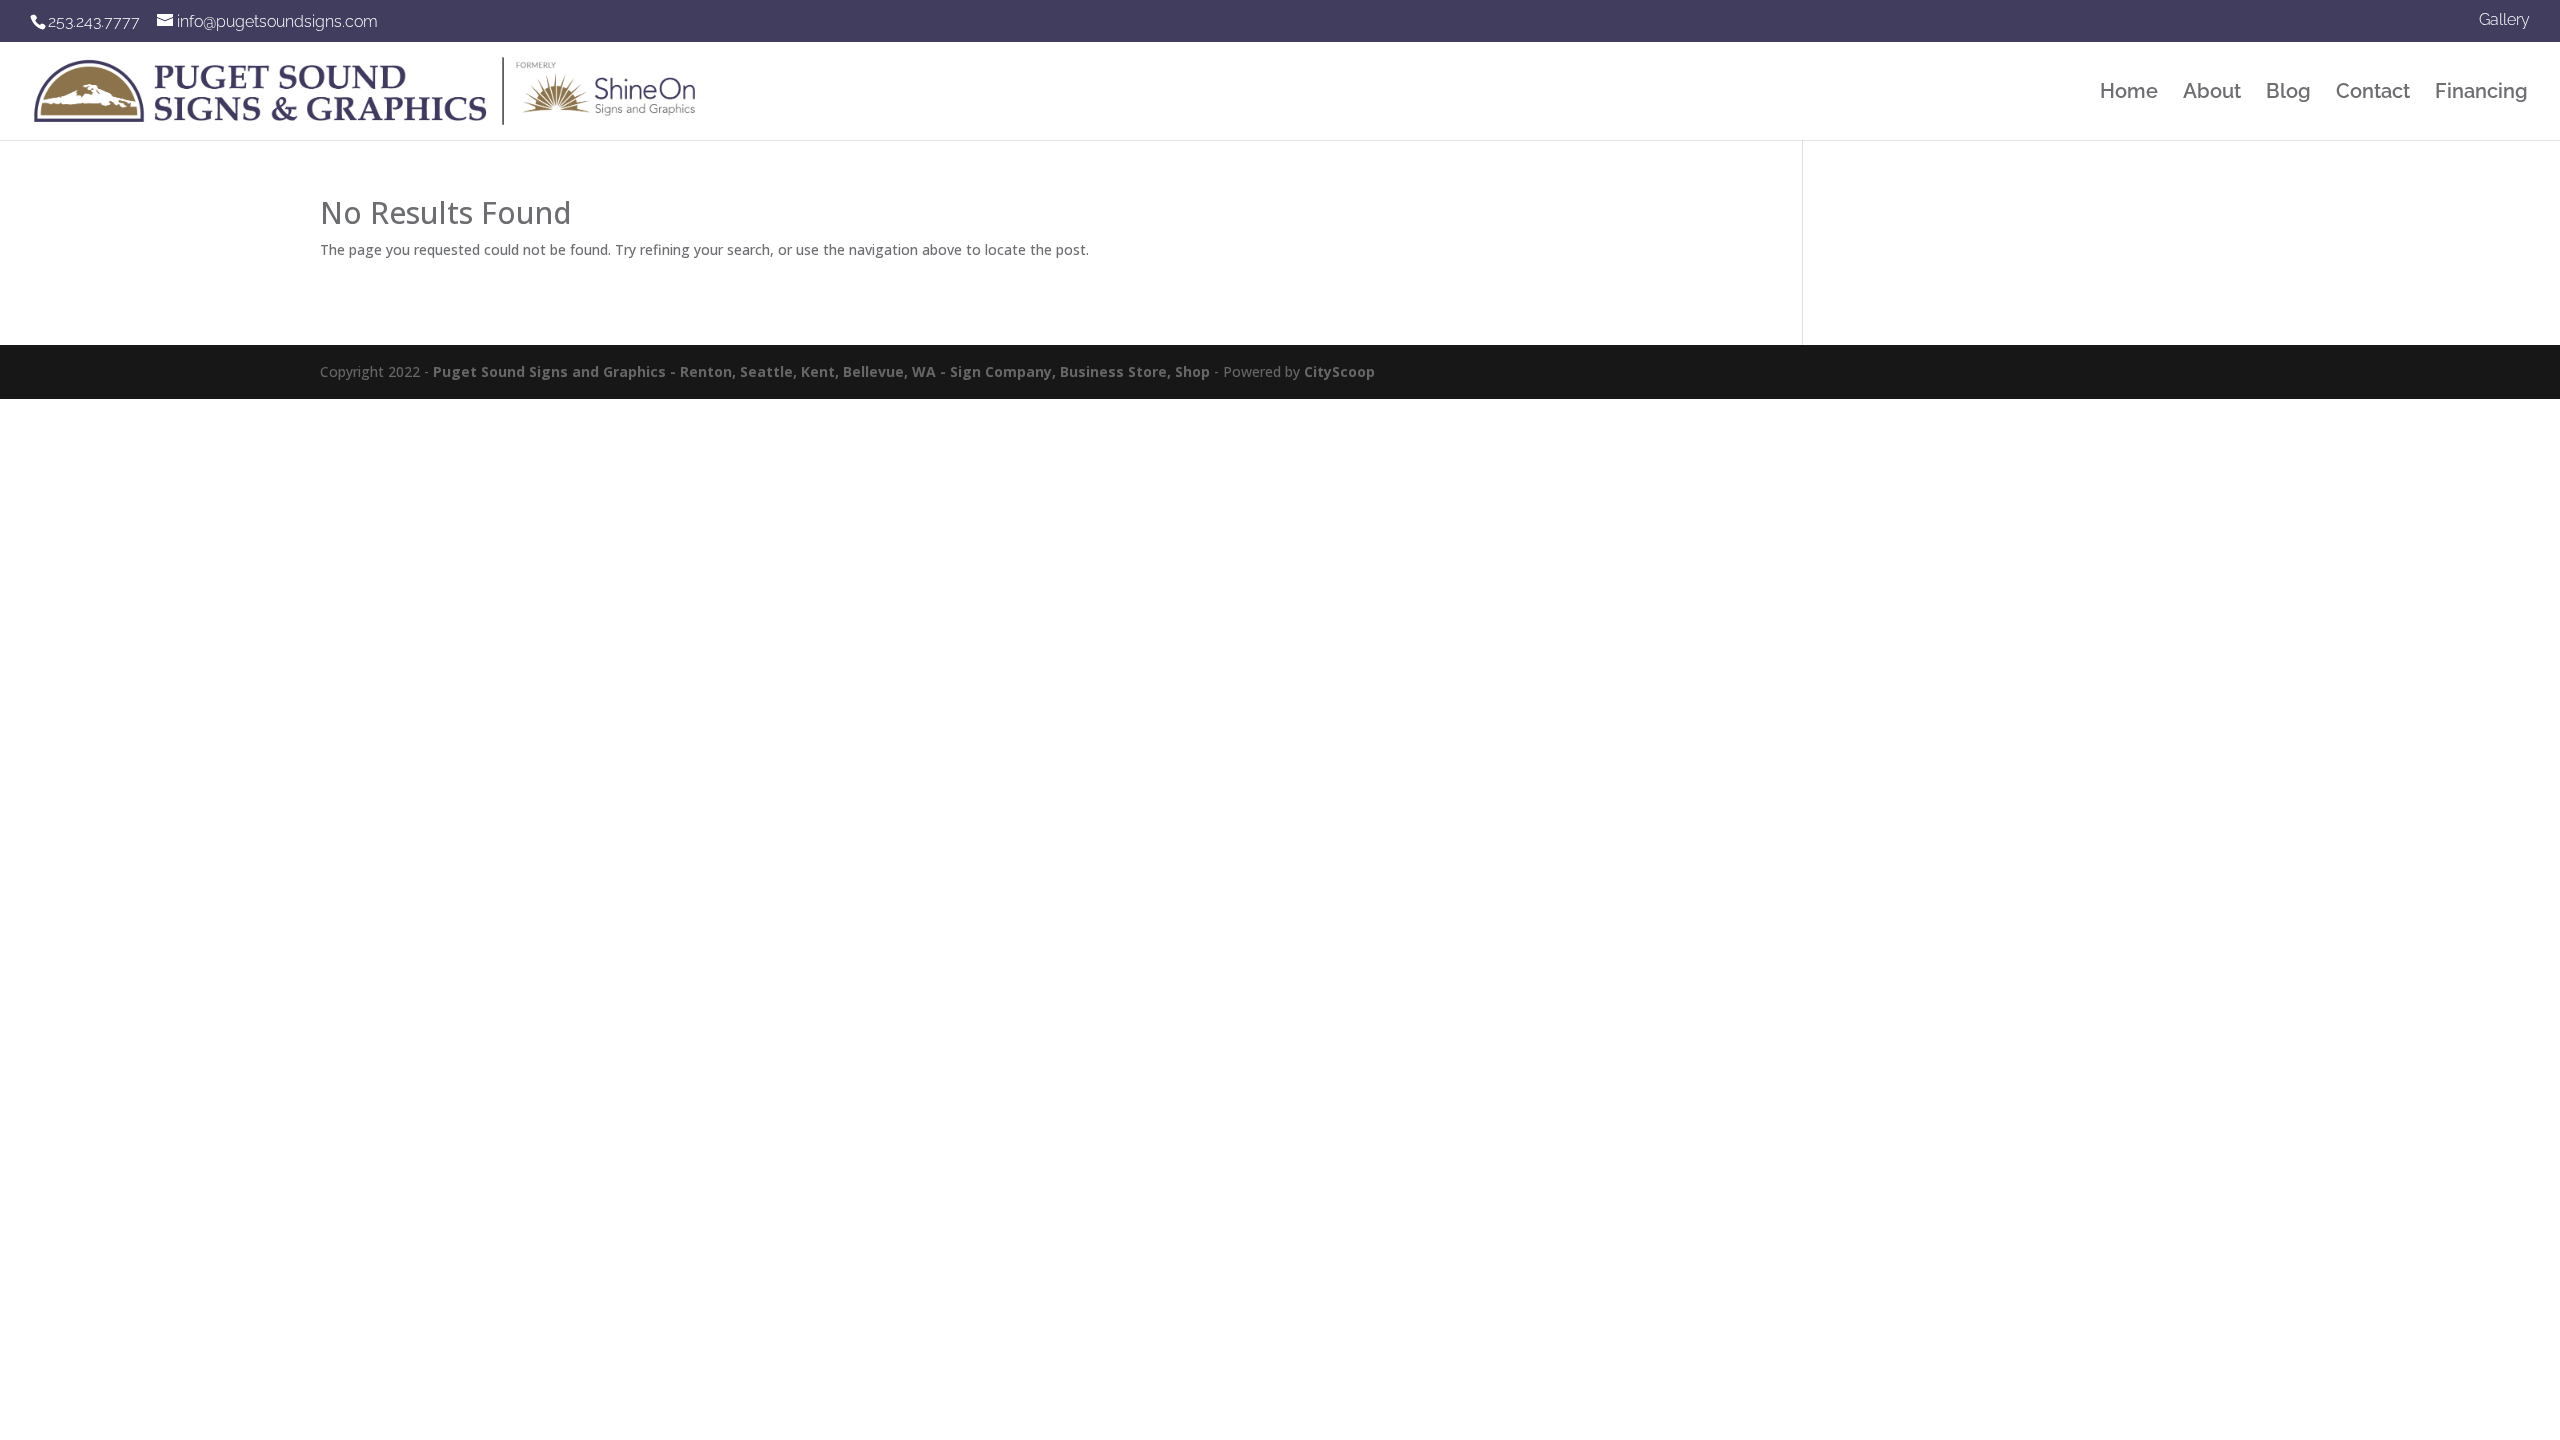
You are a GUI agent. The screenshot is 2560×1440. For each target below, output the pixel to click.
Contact (2373, 93)
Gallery (2504, 20)
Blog (2288, 93)
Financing (2481, 93)
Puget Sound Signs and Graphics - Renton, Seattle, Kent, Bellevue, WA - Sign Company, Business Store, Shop (821, 371)
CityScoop (1339, 371)
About (2212, 93)
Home (2129, 93)
